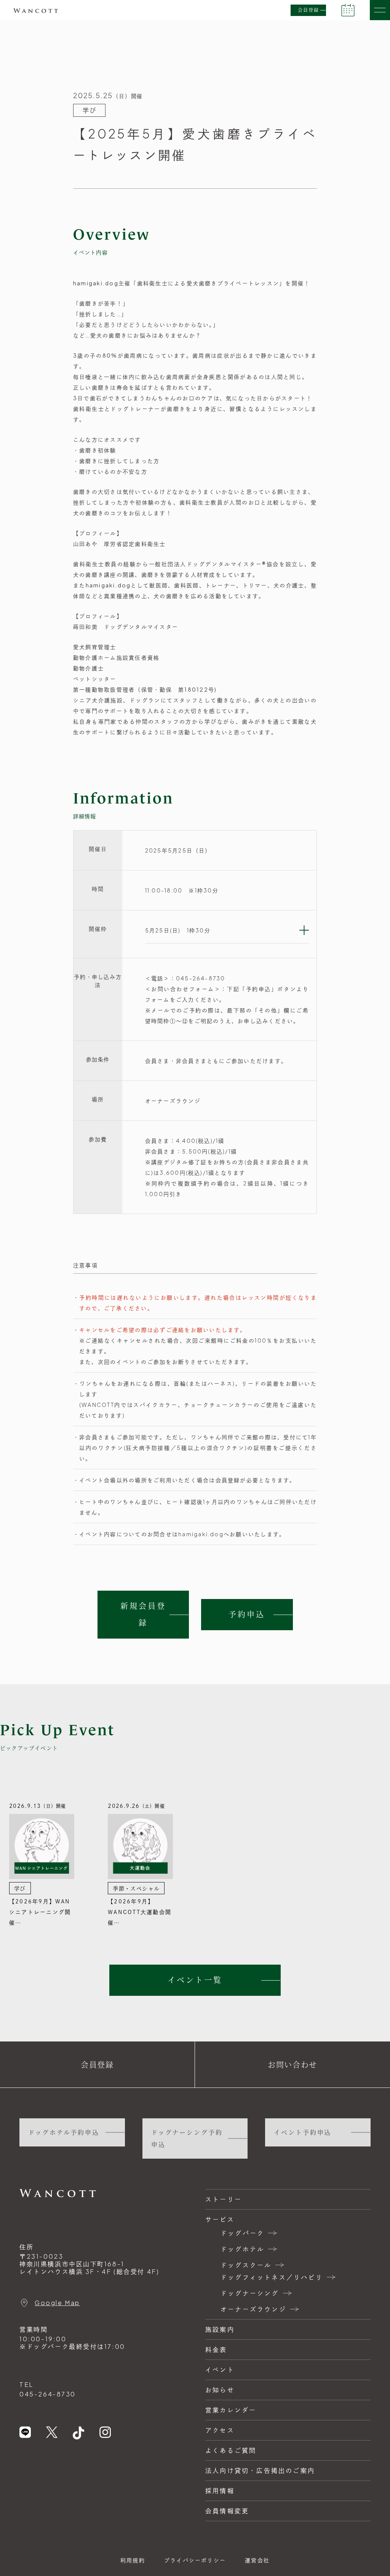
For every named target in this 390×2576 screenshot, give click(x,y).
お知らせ (220, 2390)
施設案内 (220, 2329)
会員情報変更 (227, 2511)
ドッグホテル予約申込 (64, 2132)
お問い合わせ (292, 2064)
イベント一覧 (195, 1980)
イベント (220, 2370)
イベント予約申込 (303, 2132)
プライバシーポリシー (195, 2560)
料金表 (216, 2349)
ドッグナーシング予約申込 (187, 2138)
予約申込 (247, 1615)
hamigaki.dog (96, 283)
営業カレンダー (231, 2410)
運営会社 (257, 2560)
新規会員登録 (143, 1615)
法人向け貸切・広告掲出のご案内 (260, 2470)
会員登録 (308, 10)
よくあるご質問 (231, 2450)
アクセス (220, 2430)
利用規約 (133, 2560)
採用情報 (220, 2491)
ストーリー (224, 2199)
